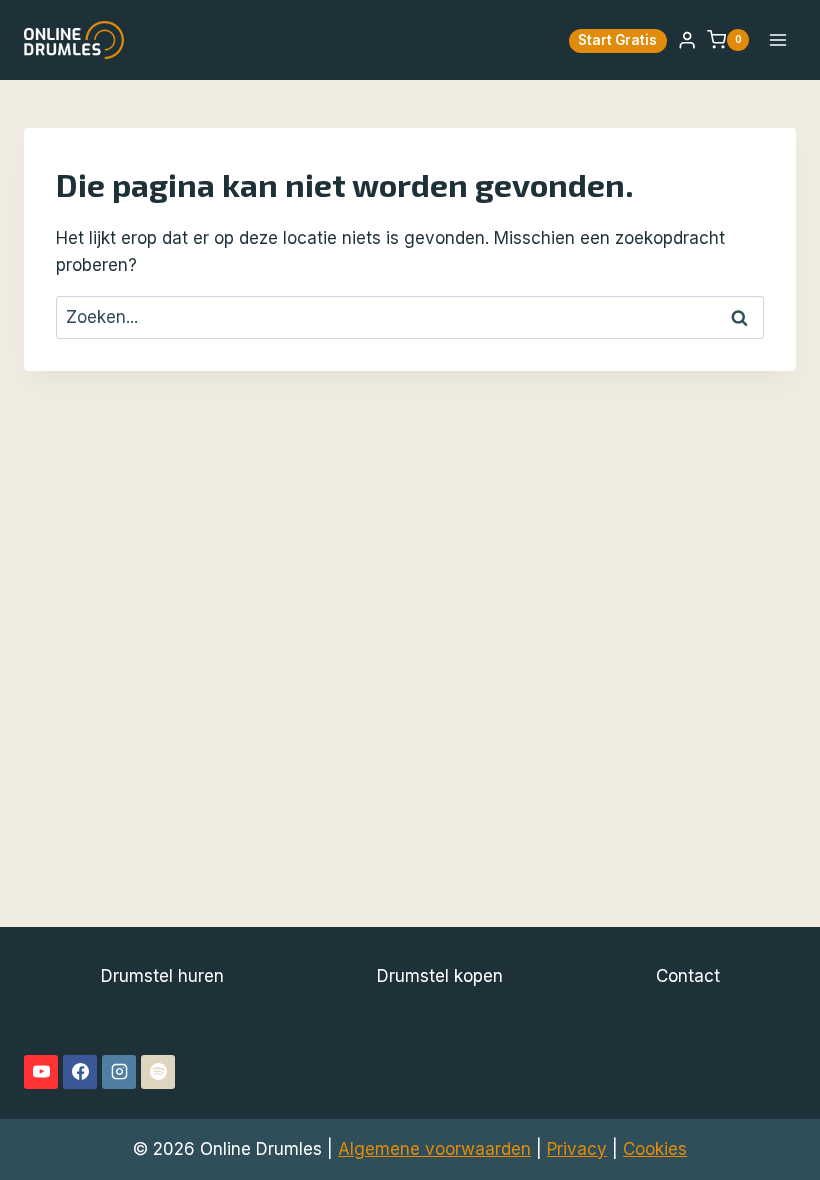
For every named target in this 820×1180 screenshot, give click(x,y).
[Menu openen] (777, 39)
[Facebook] (80, 1072)
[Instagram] (119, 1072)
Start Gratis (617, 40)
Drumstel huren (162, 976)
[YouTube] (41, 1072)
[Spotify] (158, 1072)
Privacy (577, 1149)
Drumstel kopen (440, 976)
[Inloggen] (687, 40)
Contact (688, 976)
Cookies (655, 1149)
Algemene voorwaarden (434, 1149)
